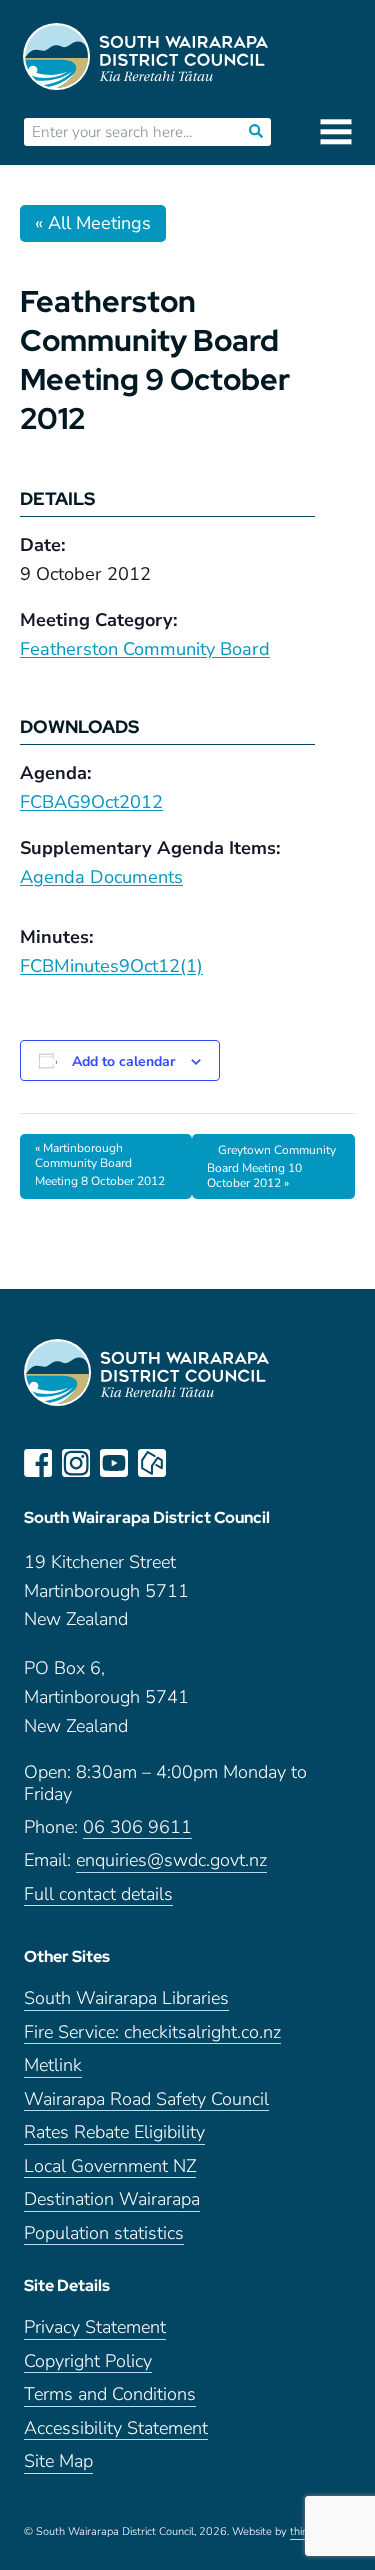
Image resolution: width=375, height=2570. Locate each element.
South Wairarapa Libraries (126, 1998)
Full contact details (98, 1894)
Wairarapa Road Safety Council (146, 2099)
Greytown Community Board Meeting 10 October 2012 (271, 1167)
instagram (76, 1463)
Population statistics (104, 2233)
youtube (114, 1463)
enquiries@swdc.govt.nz (171, 1860)
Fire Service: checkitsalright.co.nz (152, 2032)
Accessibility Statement (116, 2428)
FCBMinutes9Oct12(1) (111, 966)
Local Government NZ (110, 2166)
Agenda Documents (101, 877)
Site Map (58, 2461)
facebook (38, 1463)
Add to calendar (123, 1061)
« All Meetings (93, 223)
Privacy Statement (95, 2327)
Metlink (53, 2065)
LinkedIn (190, 1463)
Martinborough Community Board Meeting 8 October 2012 (100, 1164)
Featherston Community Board (145, 649)
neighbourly (152, 1463)
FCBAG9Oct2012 (91, 802)
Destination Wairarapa (112, 2199)
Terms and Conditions (110, 2394)
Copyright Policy (88, 2361)
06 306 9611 (137, 1827)
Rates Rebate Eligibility (114, 2132)
